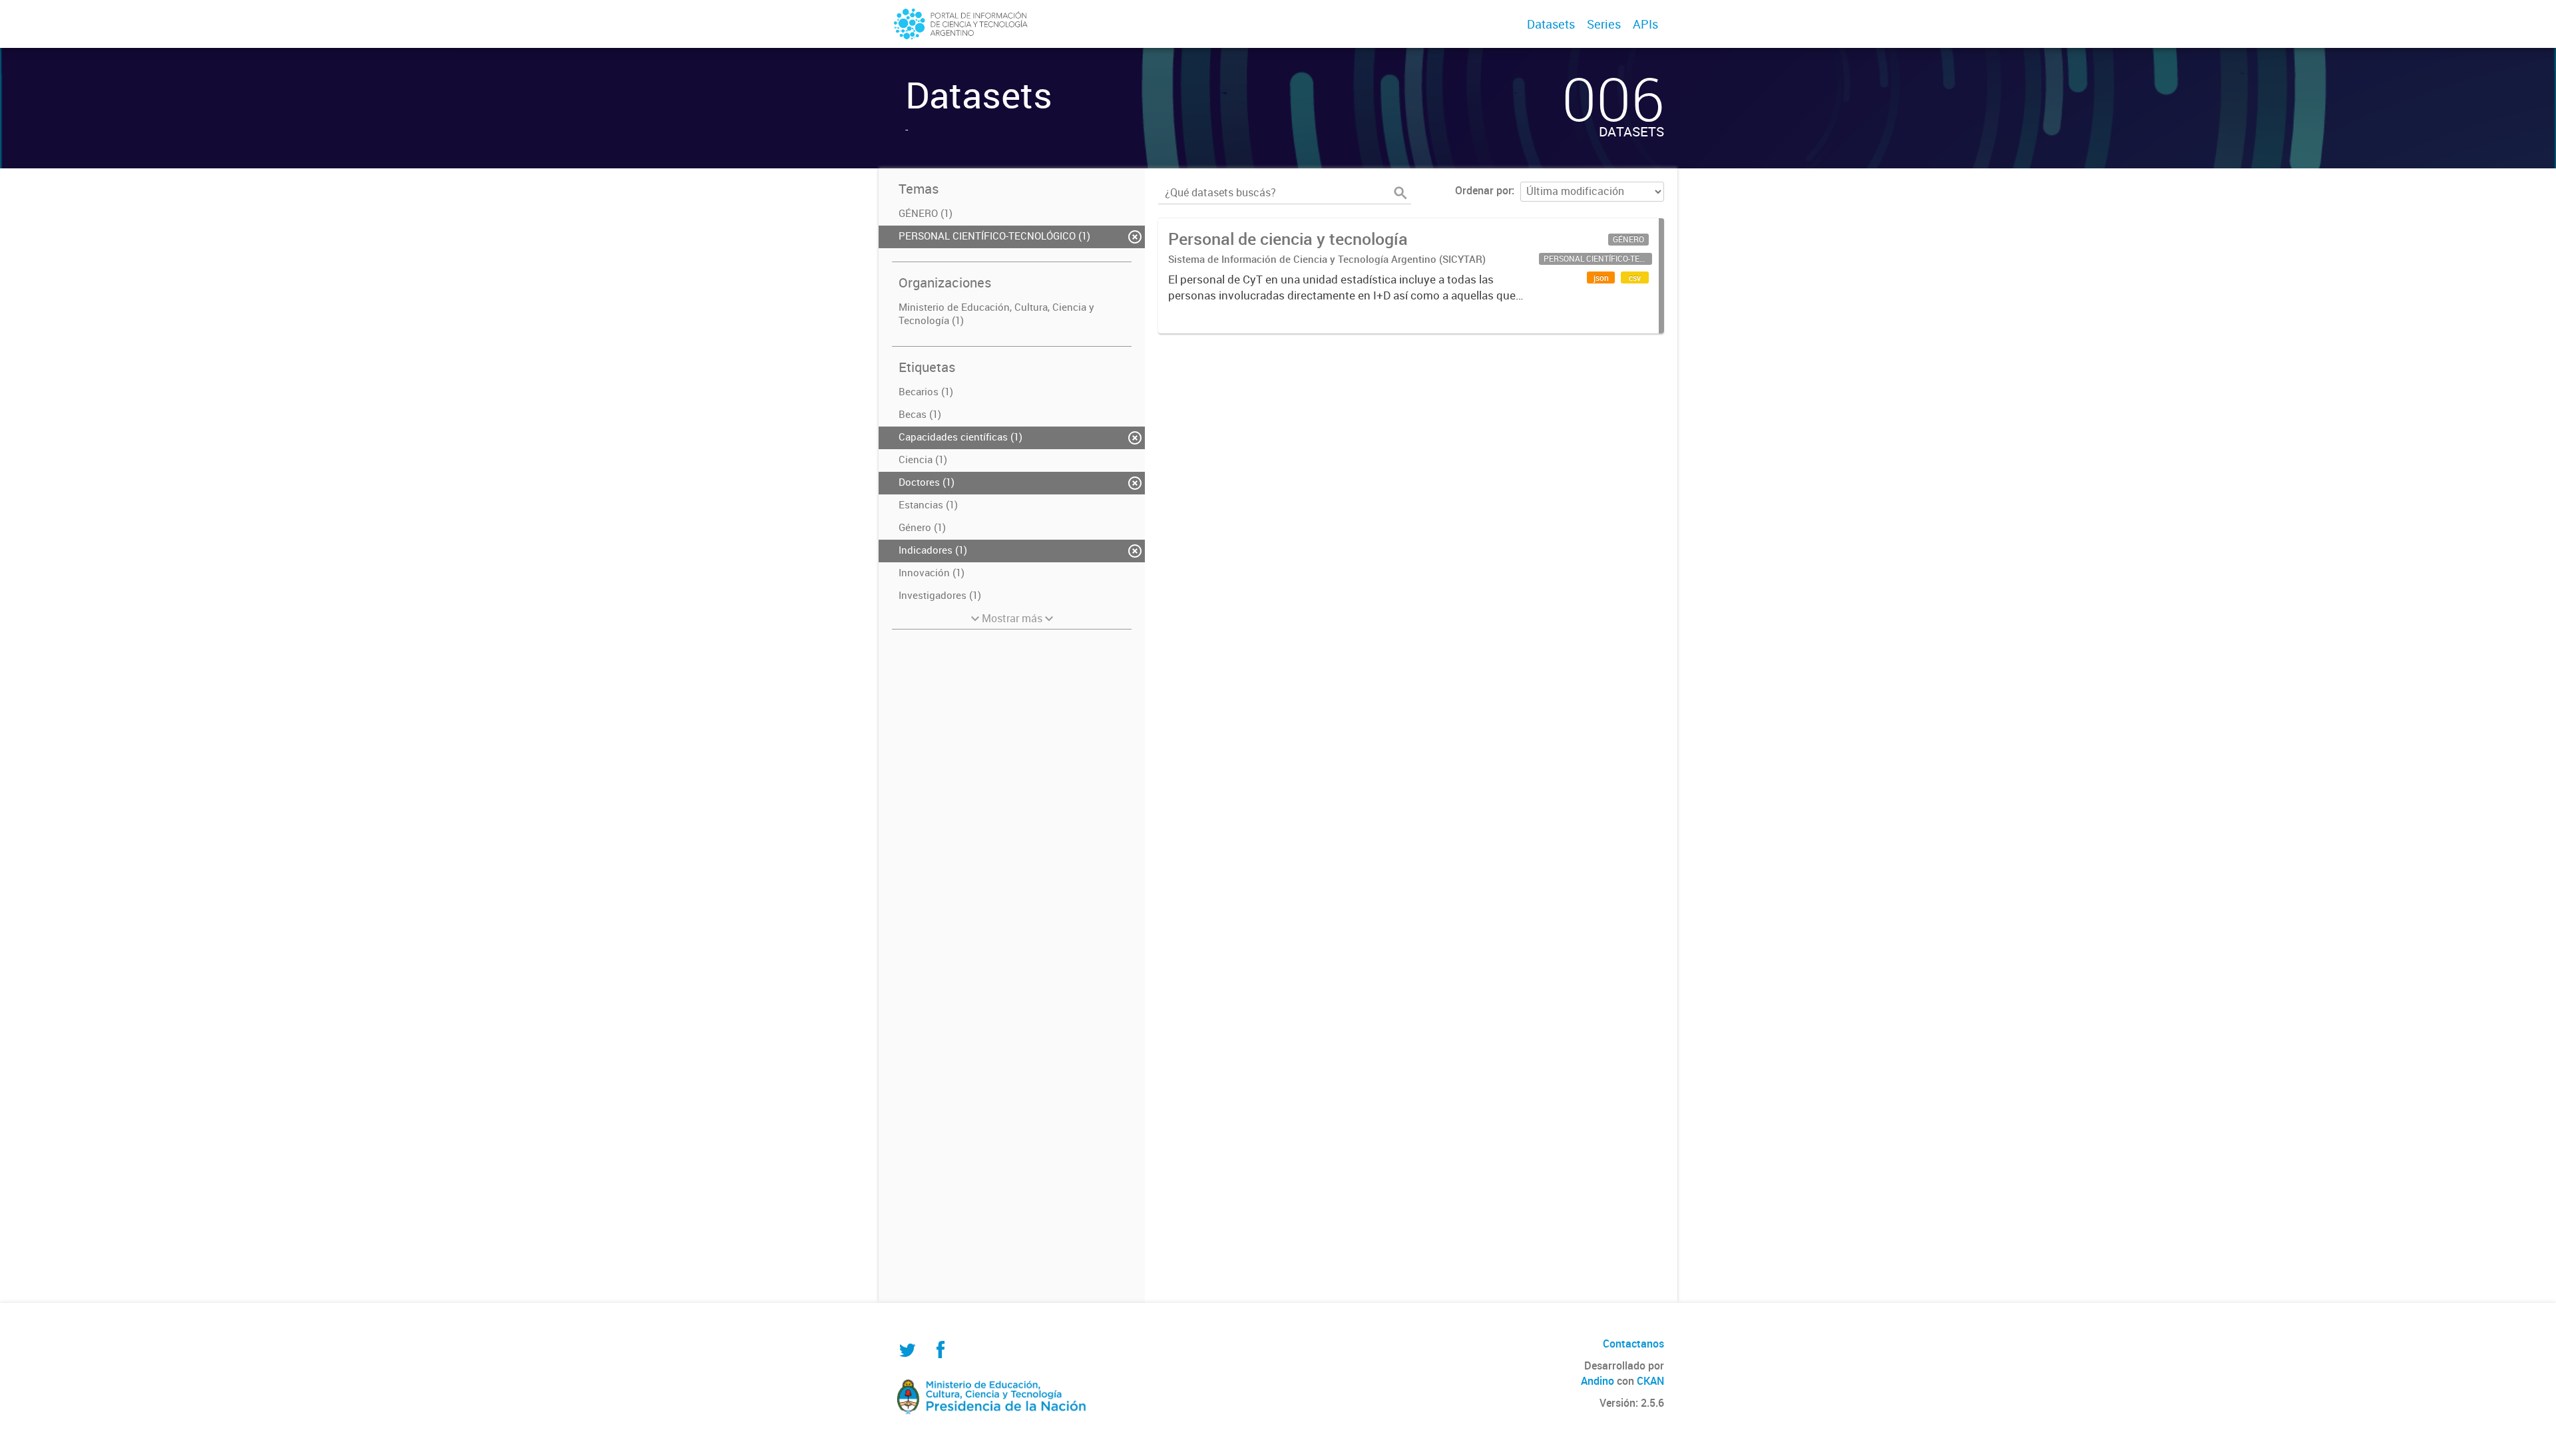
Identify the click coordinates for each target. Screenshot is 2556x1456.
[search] (1400, 193)
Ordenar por (1483, 190)
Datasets (1551, 24)
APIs (1645, 24)
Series (1604, 24)
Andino (1597, 1381)
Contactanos (1633, 1344)
